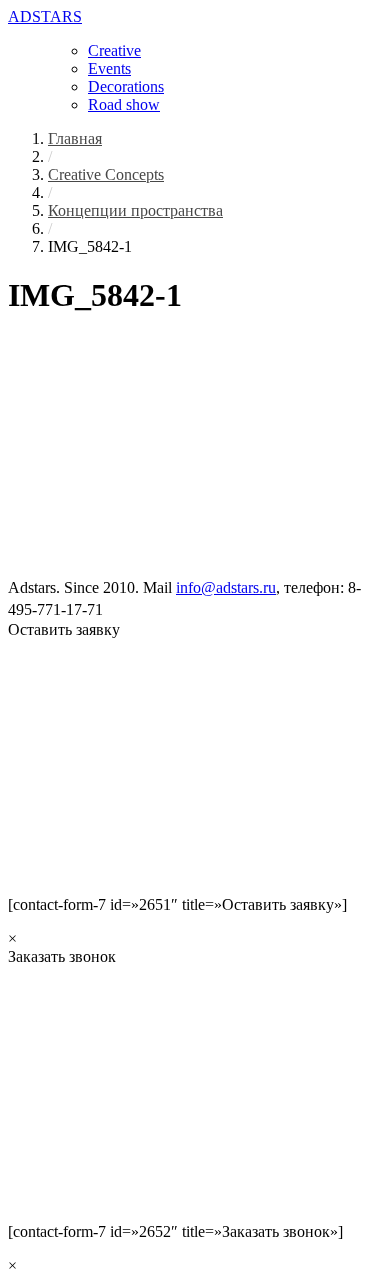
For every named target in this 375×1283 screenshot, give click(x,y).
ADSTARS (45, 16)
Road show (124, 104)
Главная (75, 138)
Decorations (126, 86)
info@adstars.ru (226, 587)
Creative (114, 50)
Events (109, 68)
